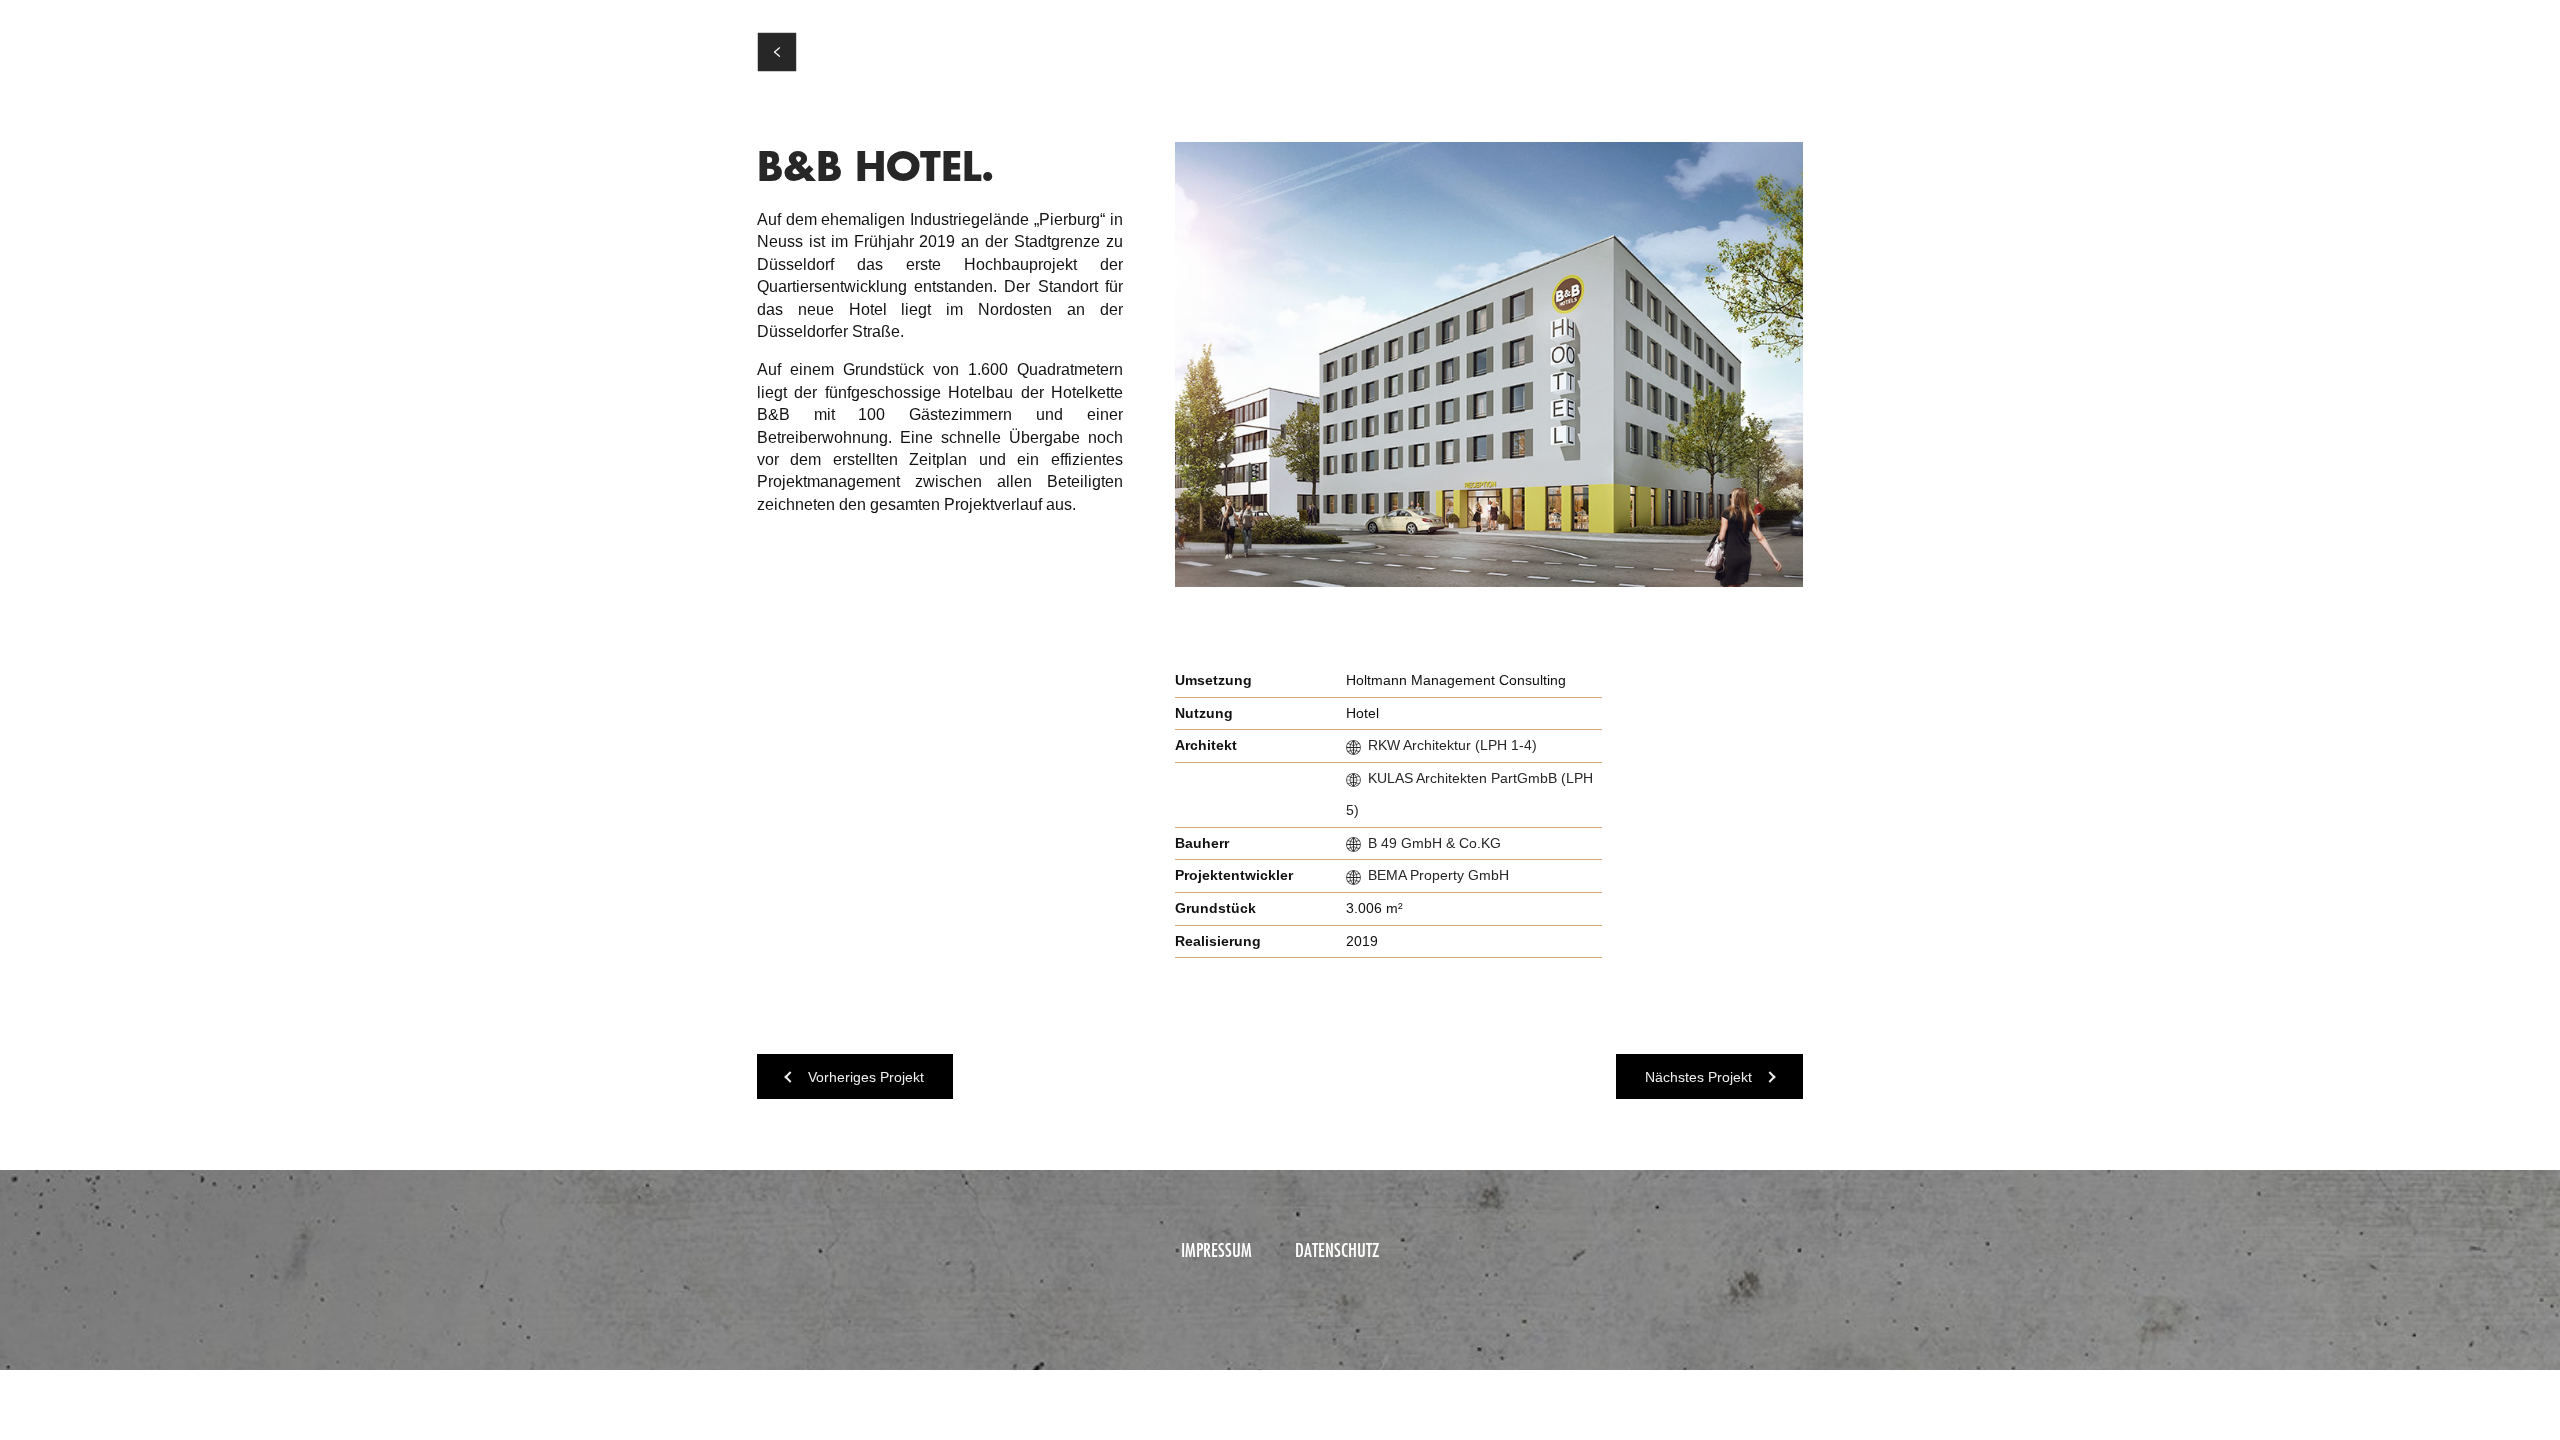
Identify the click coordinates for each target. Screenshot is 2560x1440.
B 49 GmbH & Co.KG (1434, 843)
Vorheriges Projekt (866, 1077)
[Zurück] (777, 52)
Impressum (1216, 1249)
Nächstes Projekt (1698, 1077)
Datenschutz (1337, 1249)
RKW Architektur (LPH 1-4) (1452, 745)
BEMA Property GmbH (1438, 875)
